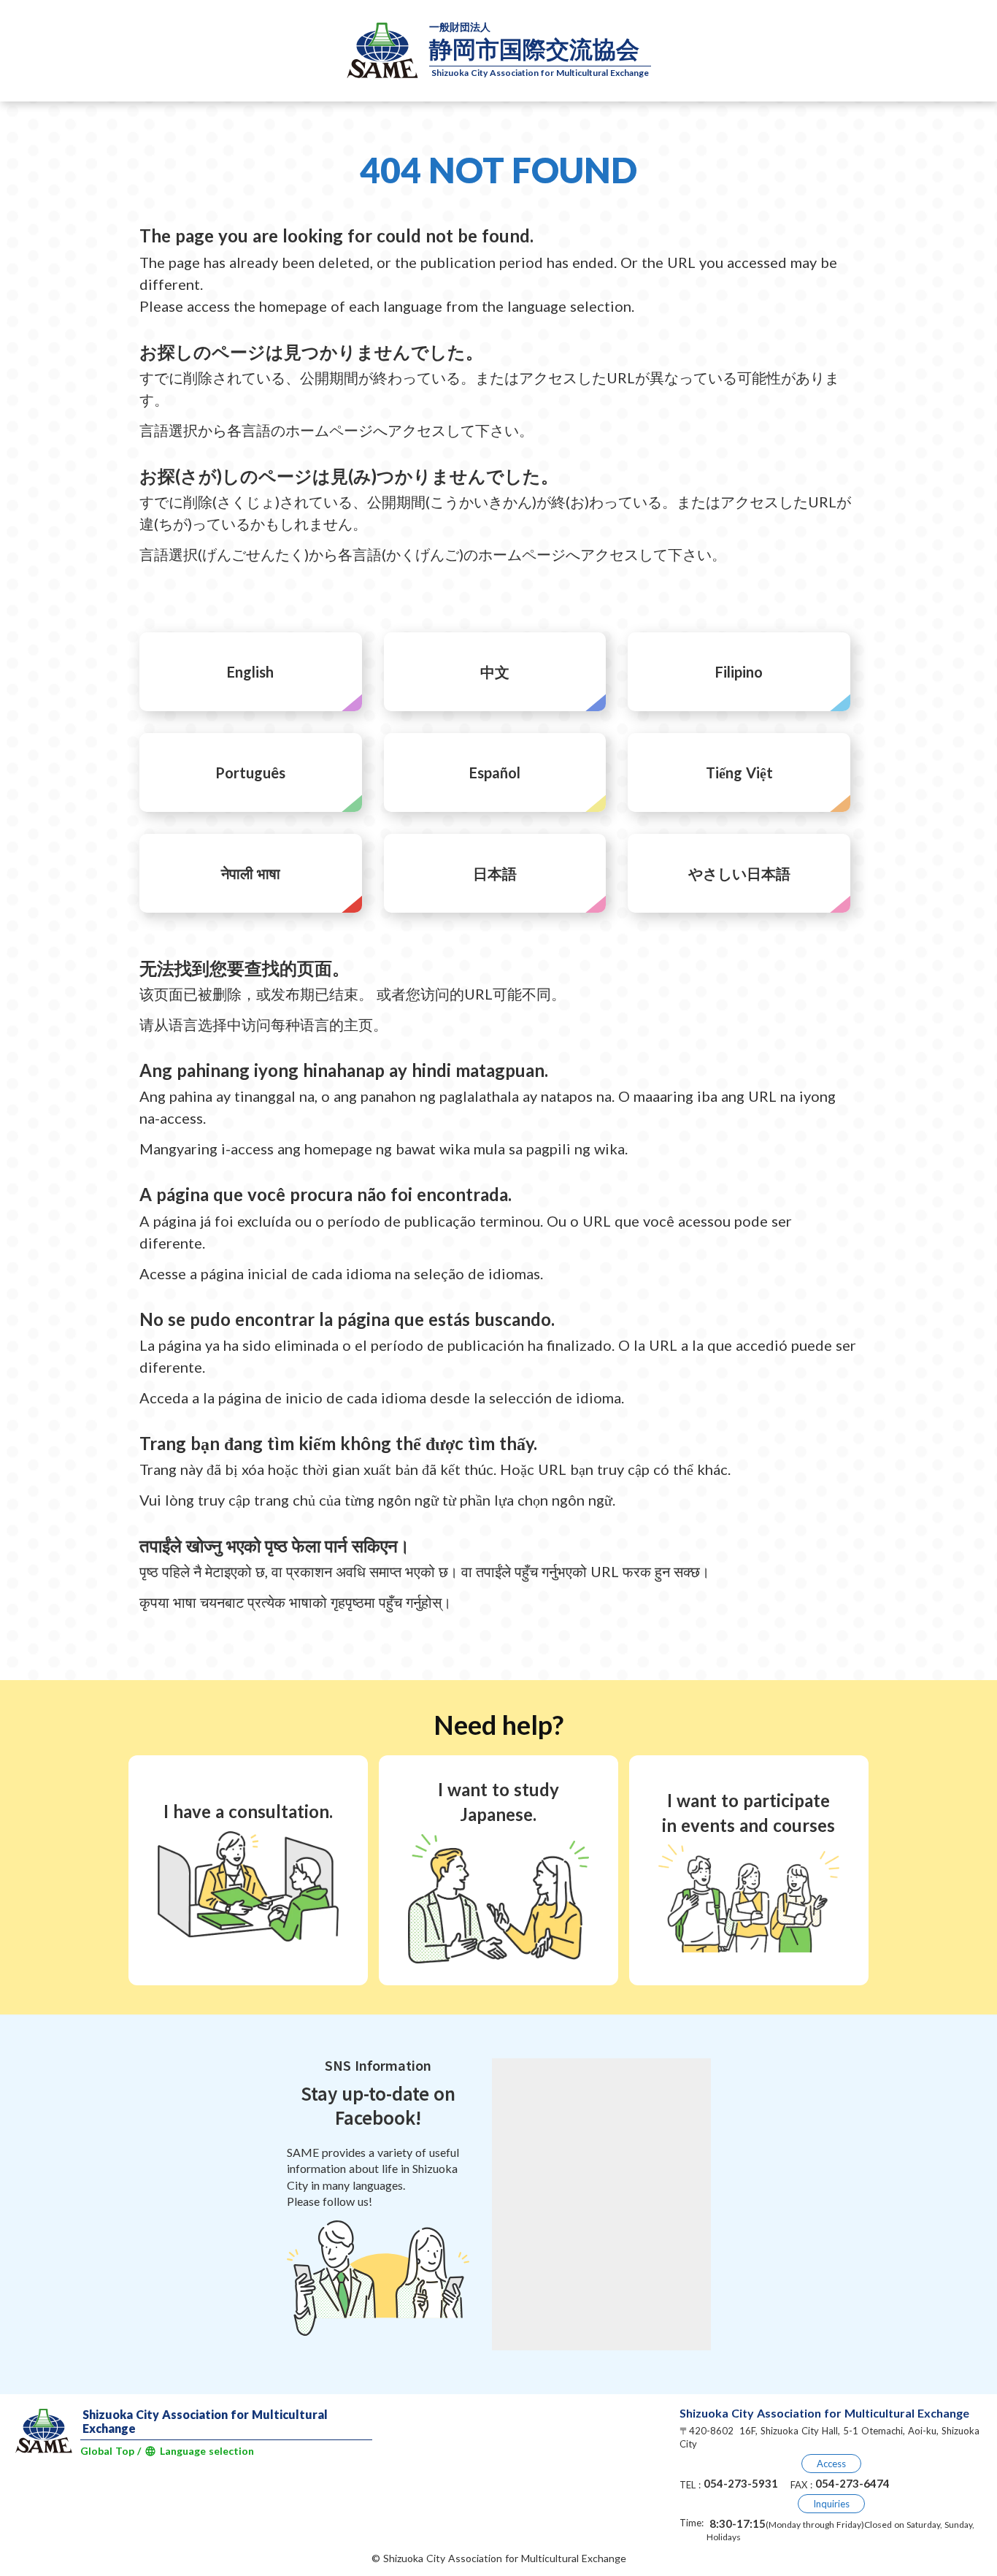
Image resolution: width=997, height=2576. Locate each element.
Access (831, 2464)
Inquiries (831, 2504)
